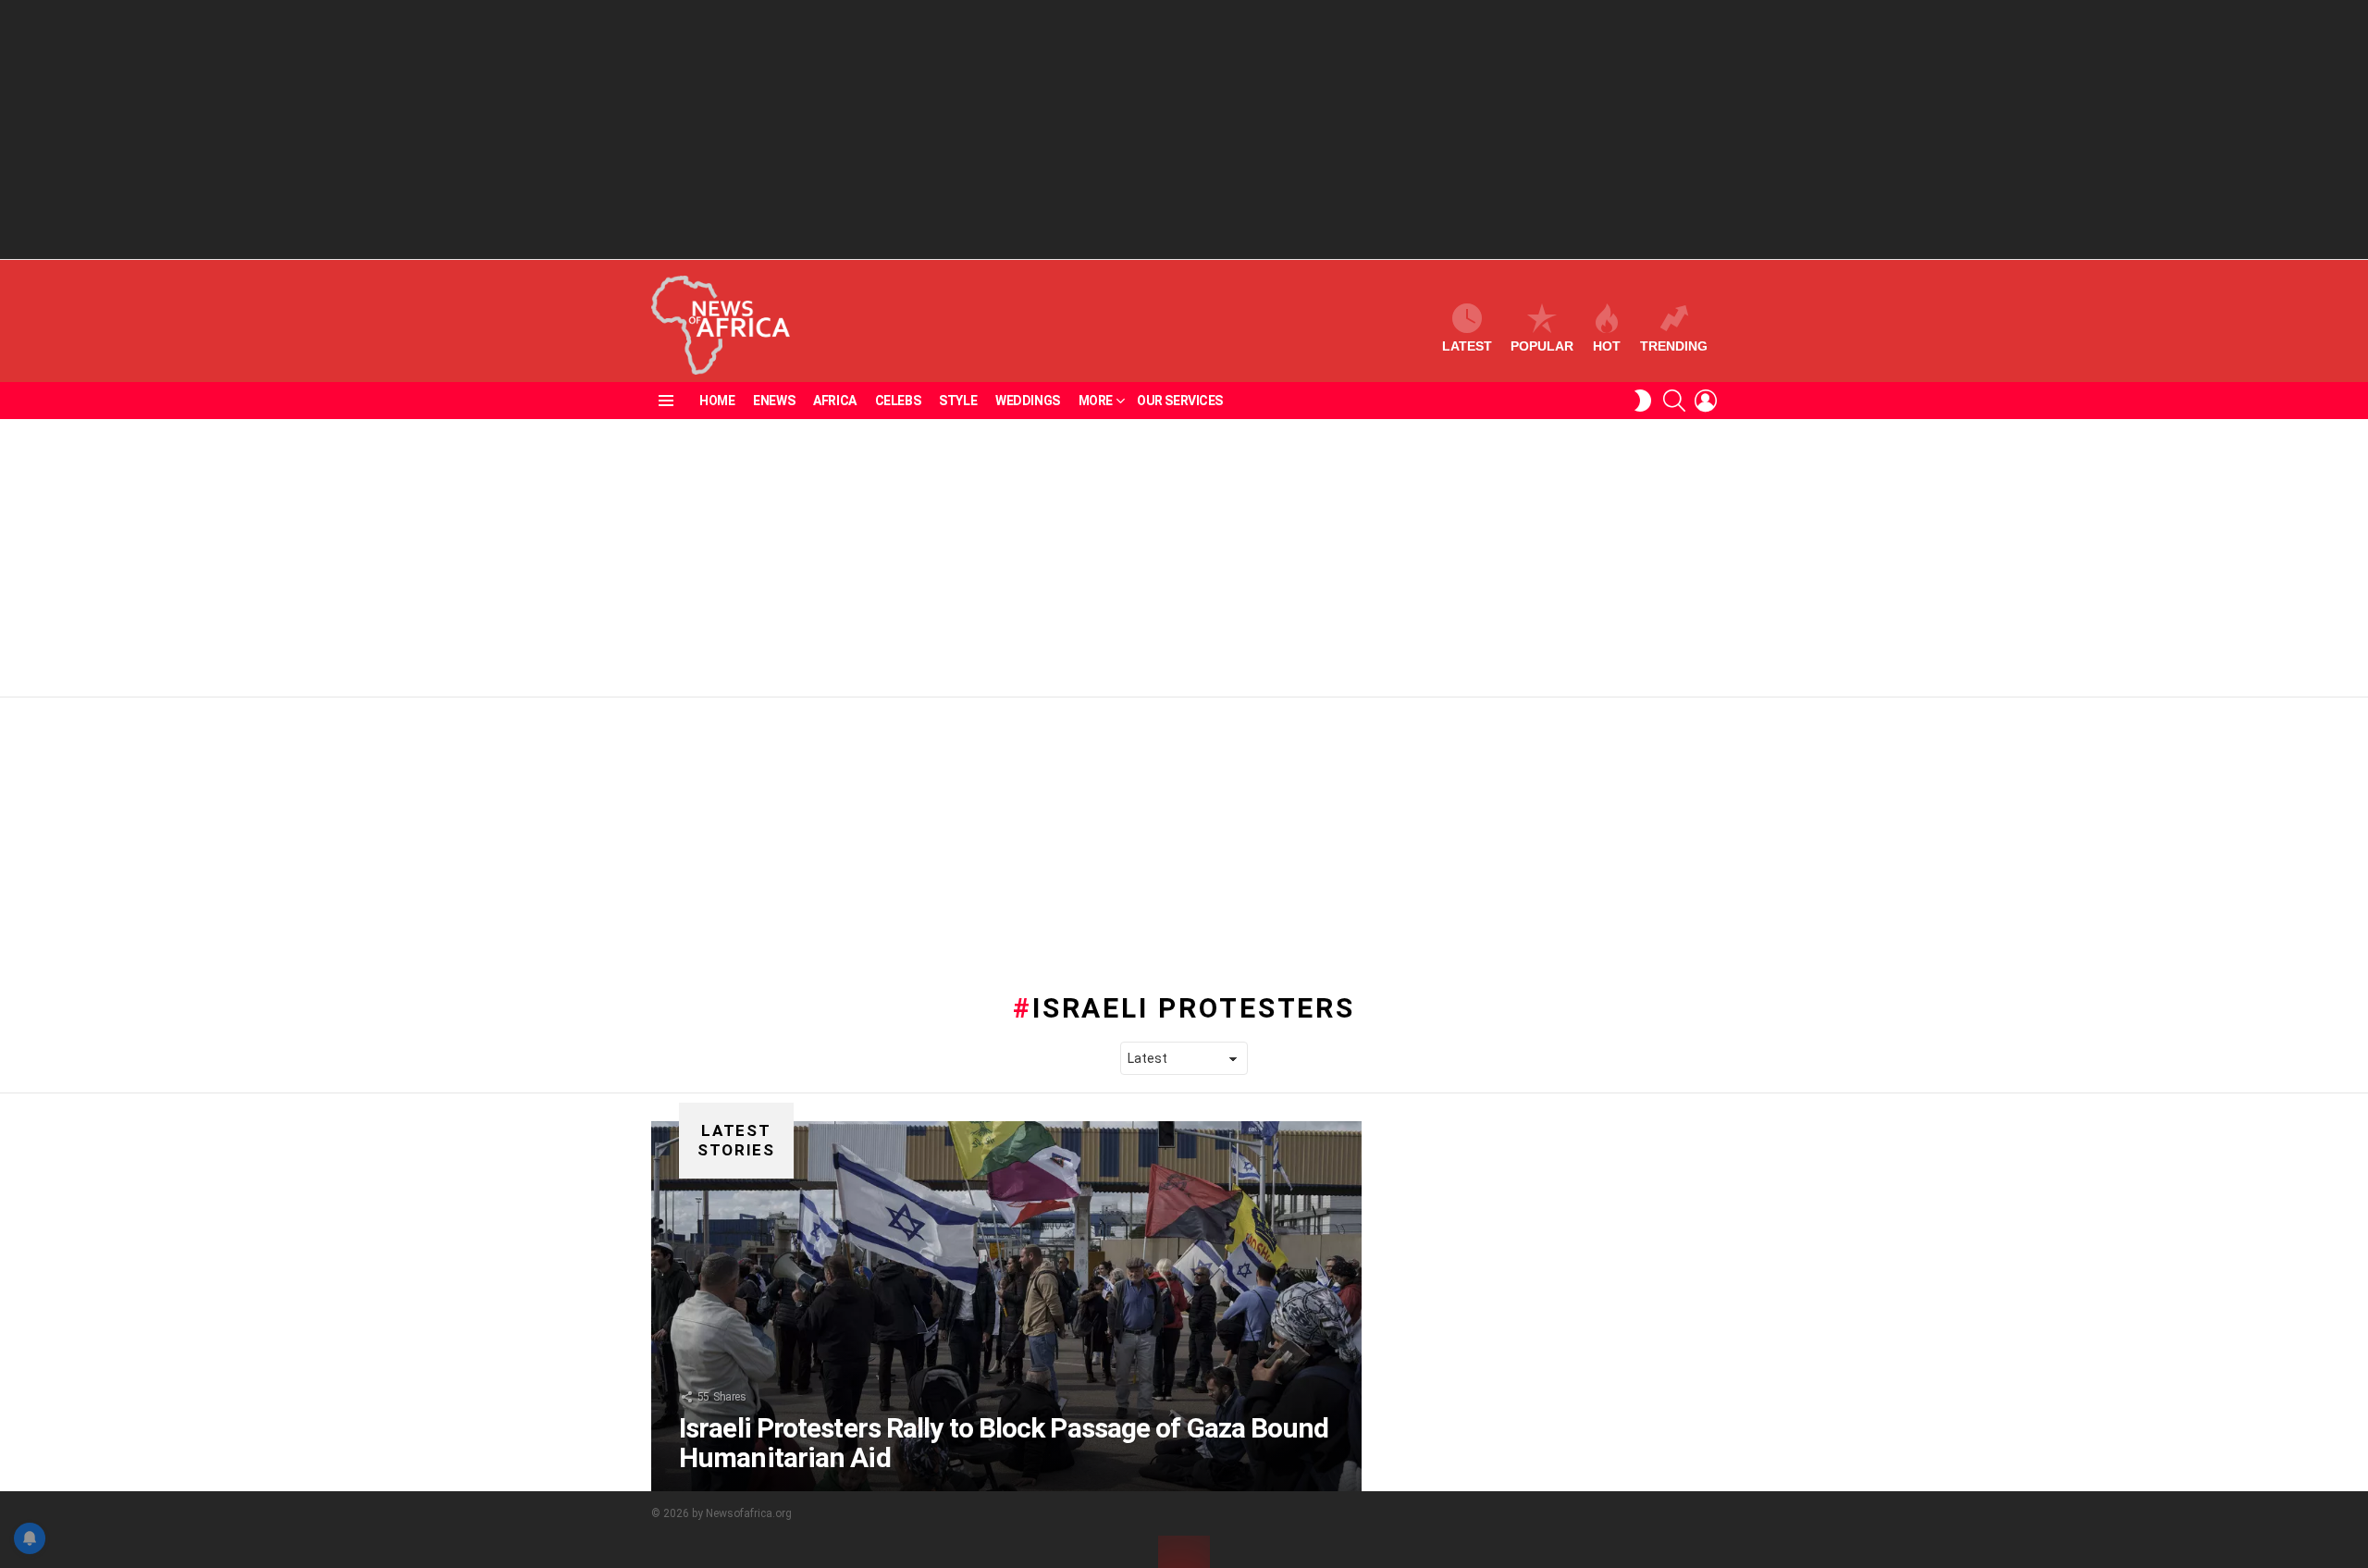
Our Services (1180, 401)
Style (958, 401)
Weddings (1028, 401)
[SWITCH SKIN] (1643, 401)
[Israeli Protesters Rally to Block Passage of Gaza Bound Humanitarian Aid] (1006, 1306)
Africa (834, 401)
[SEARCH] (1674, 401)
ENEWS (774, 401)
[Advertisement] (1184, 130)
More (1096, 401)
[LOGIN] (1706, 401)
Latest (1467, 346)
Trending (1674, 346)
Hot (1607, 346)
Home (717, 401)
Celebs (898, 401)
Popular (1542, 346)
